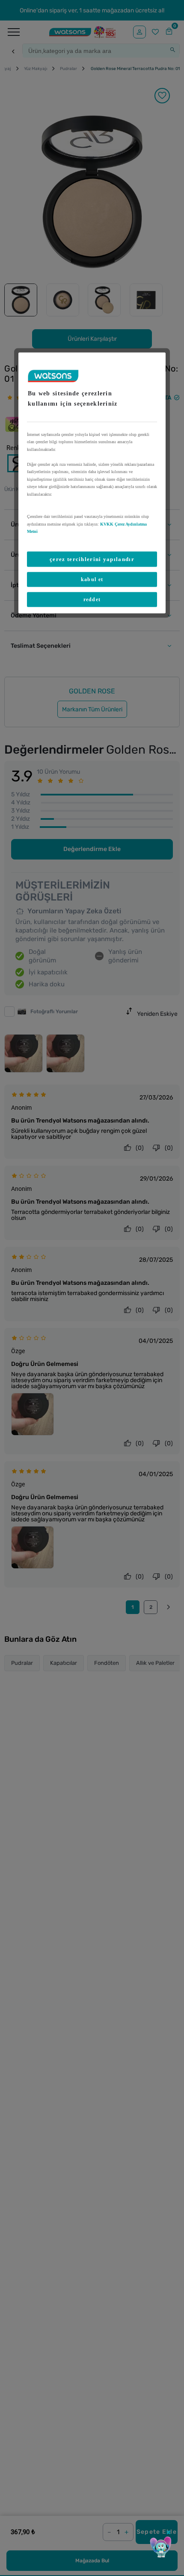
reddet (92, 599)
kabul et (92, 579)
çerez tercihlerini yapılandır (92, 559)
